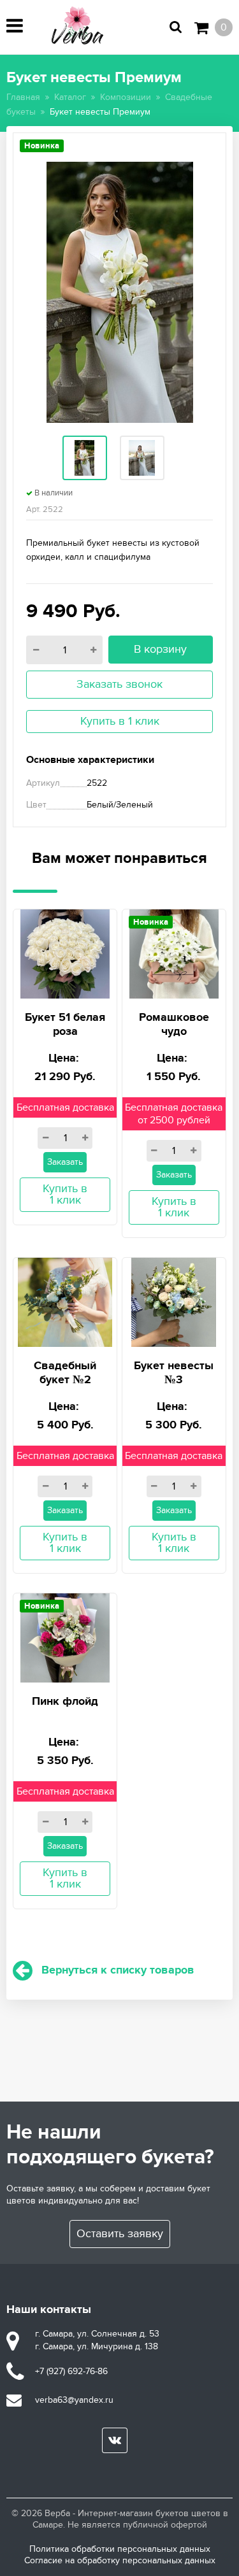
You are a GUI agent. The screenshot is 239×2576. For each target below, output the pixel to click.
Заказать (65, 1162)
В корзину (160, 649)
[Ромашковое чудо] (174, 952)
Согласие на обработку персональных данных (120, 2560)
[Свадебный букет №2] (65, 1301)
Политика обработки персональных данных (120, 2549)
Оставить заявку (120, 2234)
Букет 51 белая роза (65, 1025)
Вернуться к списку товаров (118, 1970)
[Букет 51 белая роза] (65, 952)
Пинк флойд (65, 1702)
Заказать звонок (119, 684)
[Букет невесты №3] (174, 1301)
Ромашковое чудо (174, 1025)
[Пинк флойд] (65, 1636)
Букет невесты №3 (174, 1373)
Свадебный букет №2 (65, 1373)
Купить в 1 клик (120, 721)
